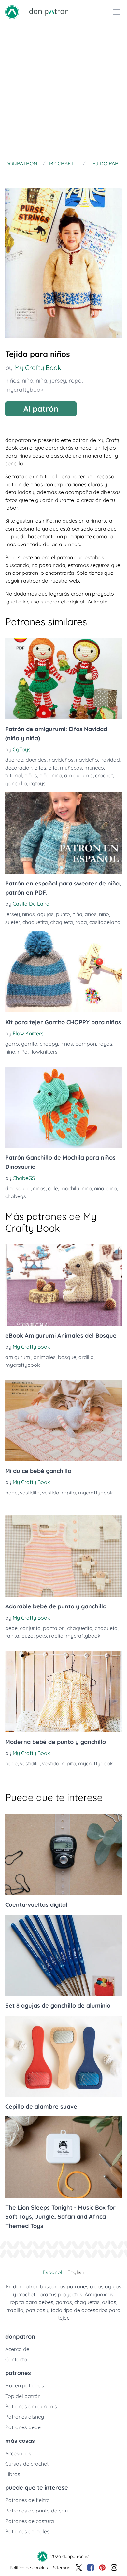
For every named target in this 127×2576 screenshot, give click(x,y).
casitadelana (105, 922)
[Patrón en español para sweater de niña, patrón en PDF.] (63, 833)
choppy (49, 1044)
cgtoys (37, 783)
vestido (51, 1493)
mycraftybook (24, 390)
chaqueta (62, 922)
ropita (69, 1493)
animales (45, 1357)
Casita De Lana (31, 904)
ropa (75, 381)
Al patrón (41, 409)
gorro (12, 1044)
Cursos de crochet (27, 2464)
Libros (13, 2474)
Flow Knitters (28, 1033)
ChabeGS (24, 1178)
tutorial (14, 775)
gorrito (29, 1044)
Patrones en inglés (27, 2531)
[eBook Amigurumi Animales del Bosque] (63, 1285)
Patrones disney (25, 2417)
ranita (12, 1636)
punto (63, 914)
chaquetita (35, 922)
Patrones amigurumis (31, 2406)
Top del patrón (23, 2396)
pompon (86, 1044)
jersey (58, 381)
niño (28, 381)
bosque (67, 1357)
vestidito (30, 1493)
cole (53, 1188)
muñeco (94, 768)
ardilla (86, 1357)
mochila (70, 1188)
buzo (28, 1636)
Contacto (16, 2359)
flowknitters (44, 1052)
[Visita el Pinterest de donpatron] (102, 2568)
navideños (61, 760)
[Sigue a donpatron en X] (79, 2568)
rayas (105, 1044)
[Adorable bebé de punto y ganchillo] (63, 1556)
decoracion (19, 768)
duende (14, 760)
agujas (45, 914)
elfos (40, 768)
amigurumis (78, 775)
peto (41, 1636)
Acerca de (17, 2349)
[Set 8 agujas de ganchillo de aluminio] (63, 1955)
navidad (110, 760)
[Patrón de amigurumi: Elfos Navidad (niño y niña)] (63, 679)
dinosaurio (18, 1188)
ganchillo (16, 783)
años (91, 914)
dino (112, 1188)
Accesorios (18, 2453)
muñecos (71, 768)
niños (12, 381)
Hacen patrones (25, 2385)
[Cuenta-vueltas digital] (63, 1854)
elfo (53, 768)
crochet (104, 775)
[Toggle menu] (117, 12)
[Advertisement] (63, 91)
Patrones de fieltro (28, 2500)
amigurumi (18, 1357)
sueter (13, 922)
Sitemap (62, 2568)
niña (42, 381)
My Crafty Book (38, 368)
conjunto (30, 1628)
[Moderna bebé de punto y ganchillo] (63, 1691)
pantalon (54, 1628)
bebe (11, 1493)
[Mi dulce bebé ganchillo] (63, 1421)
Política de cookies (29, 2568)
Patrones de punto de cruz (37, 2511)
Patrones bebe (23, 2427)
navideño (87, 760)
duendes (36, 760)
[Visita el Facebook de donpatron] (91, 2568)
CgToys (22, 749)
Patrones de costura (30, 2521)
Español (52, 2272)
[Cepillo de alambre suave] (63, 2056)
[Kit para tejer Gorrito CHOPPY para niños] (63, 972)
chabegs (16, 1196)
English (76, 2272)
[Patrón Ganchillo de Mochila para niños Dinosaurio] (63, 1107)
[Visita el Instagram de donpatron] (114, 2568)
